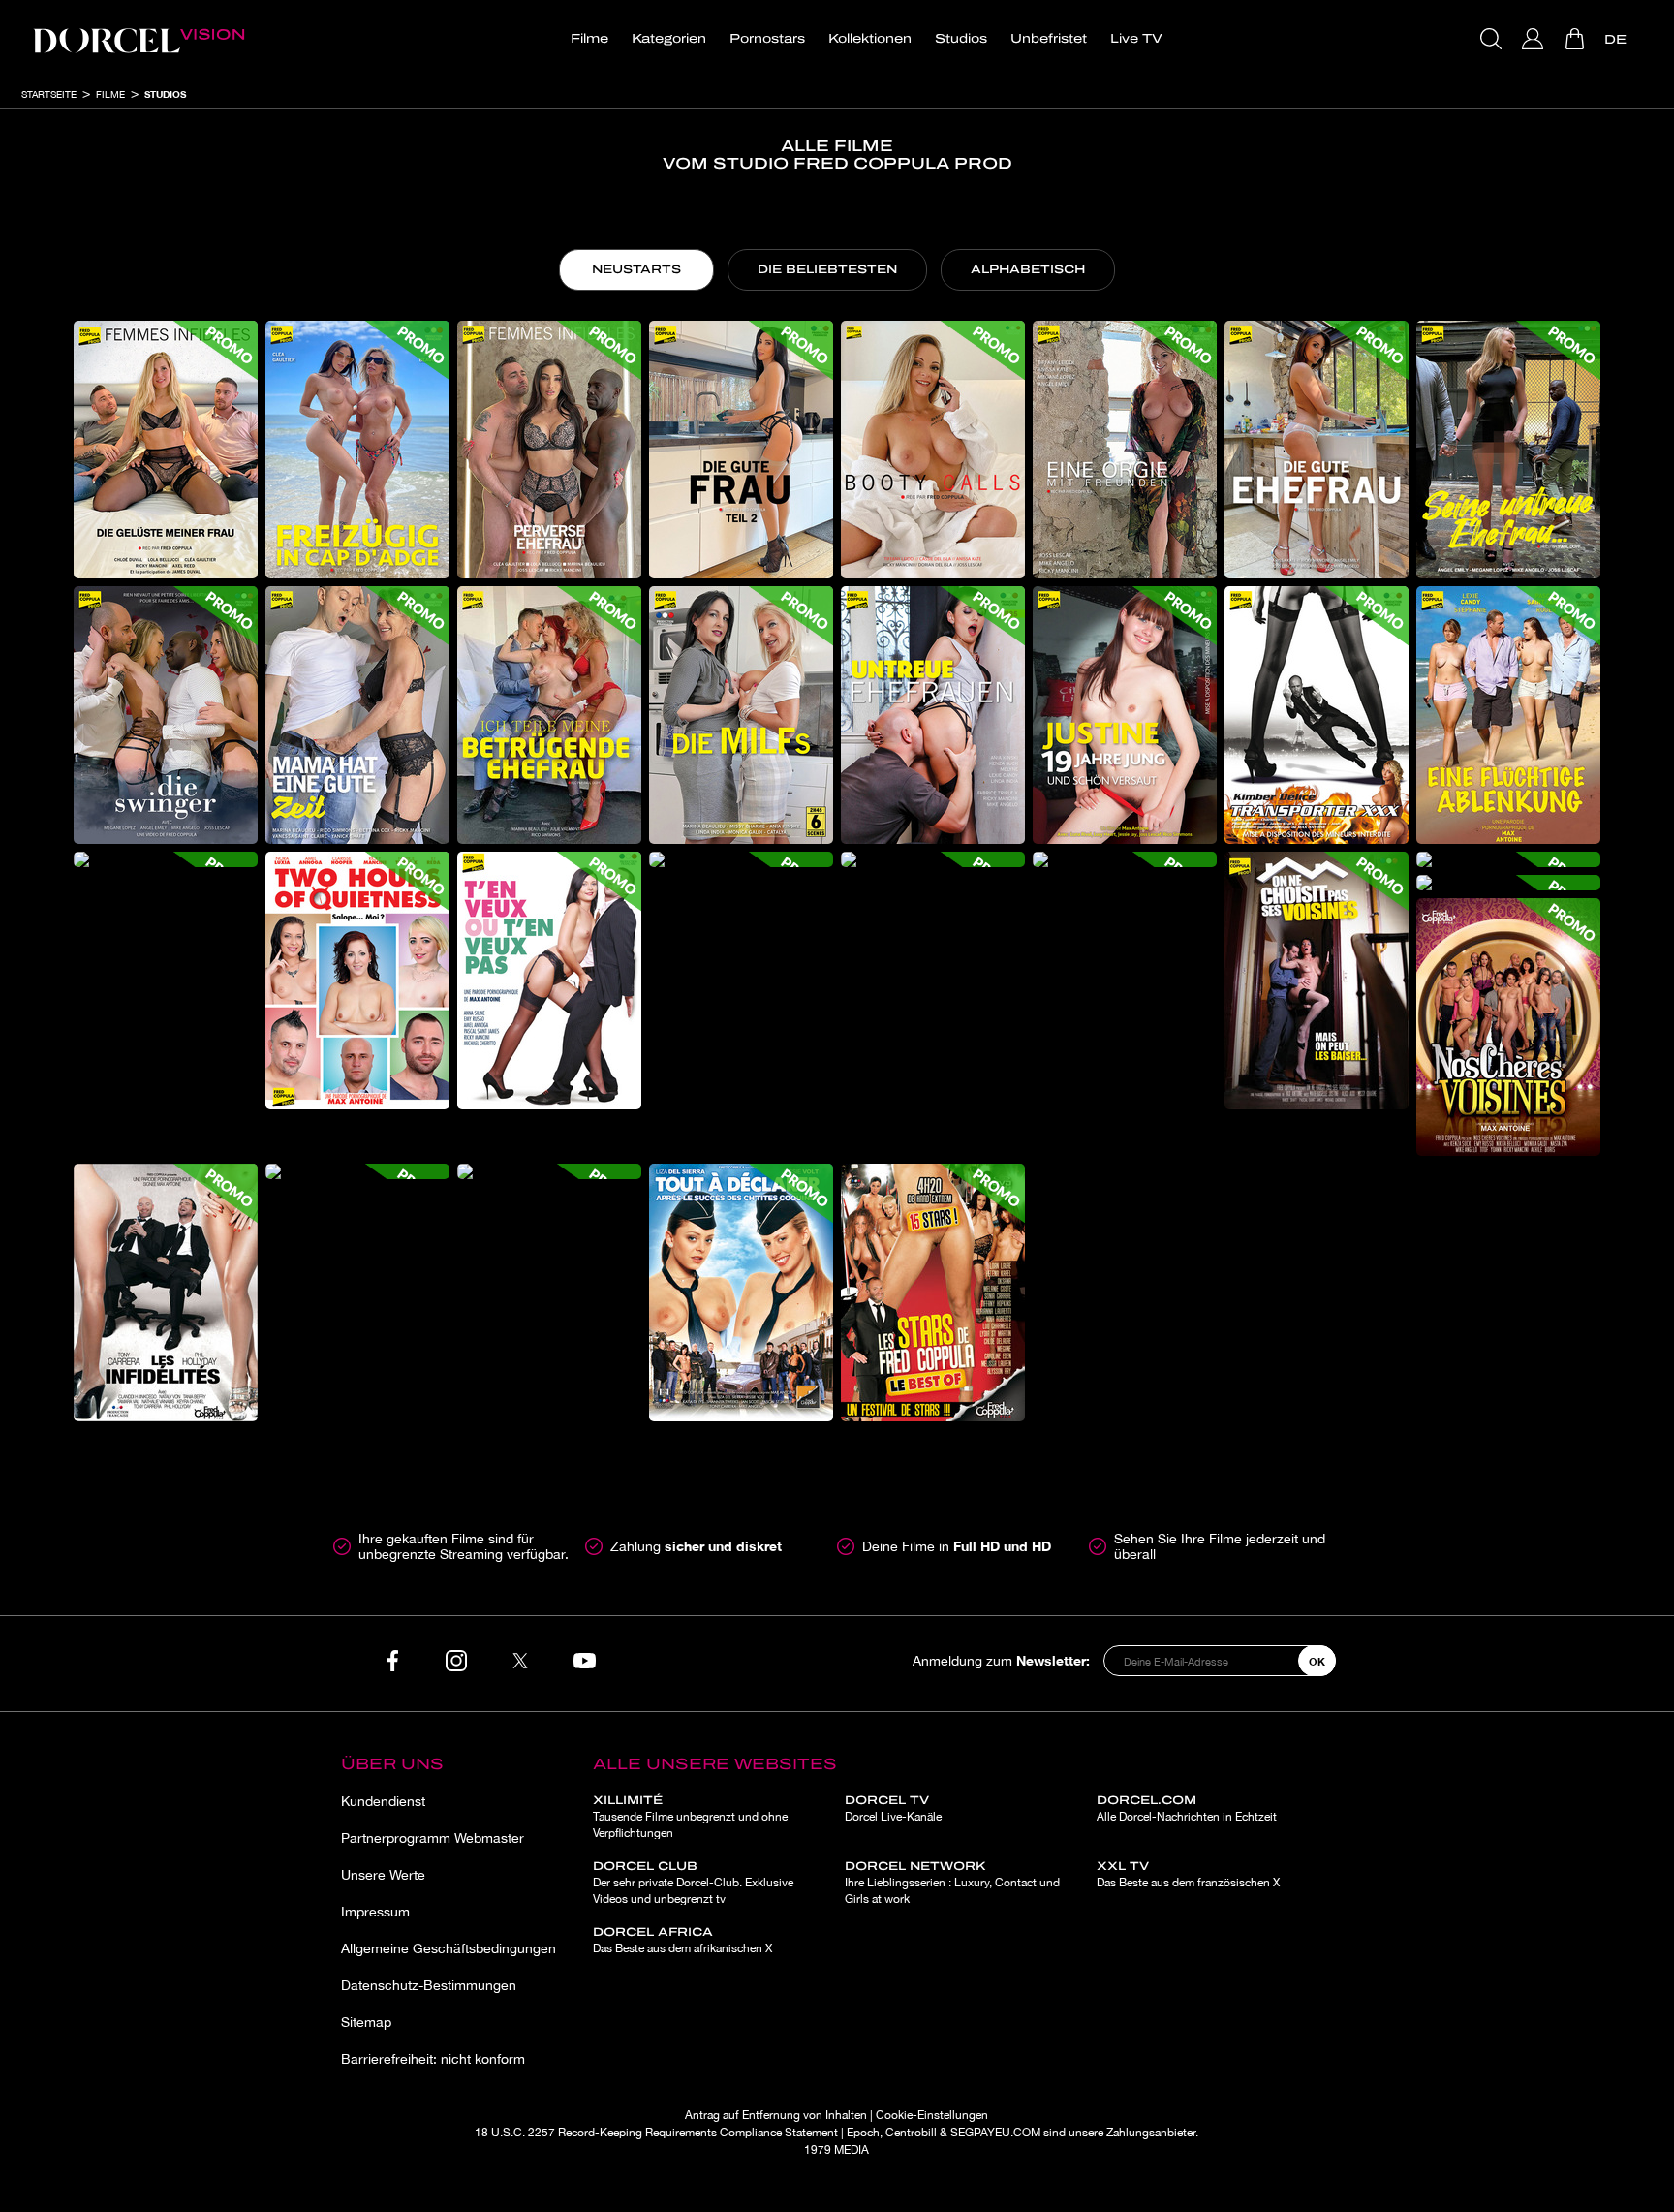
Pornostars (767, 39)
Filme (589, 39)
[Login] (1535, 39)
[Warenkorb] (1577, 39)
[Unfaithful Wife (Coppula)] (1125, 859)
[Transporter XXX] (1317, 715)
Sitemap (366, 2022)
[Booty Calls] (933, 450)
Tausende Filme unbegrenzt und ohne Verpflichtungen (690, 1817)
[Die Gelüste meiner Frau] (166, 450)
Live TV (1136, 39)
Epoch (863, 2133)
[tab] (636, 270)
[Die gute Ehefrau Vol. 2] (741, 450)
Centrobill (911, 2133)
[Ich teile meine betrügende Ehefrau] (549, 715)
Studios (961, 39)
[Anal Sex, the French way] (741, 859)
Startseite (49, 94)
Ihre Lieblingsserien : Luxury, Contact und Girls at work (952, 1883)
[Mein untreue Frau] (166, 859)
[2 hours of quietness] (357, 981)
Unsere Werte (383, 1875)
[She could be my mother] (1508, 859)
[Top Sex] (549, 1171)
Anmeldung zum (1001, 1660)
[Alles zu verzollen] (741, 1293)
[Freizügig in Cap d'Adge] (357, 450)
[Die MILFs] (741, 715)
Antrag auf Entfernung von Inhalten (776, 2115)
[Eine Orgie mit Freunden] (1125, 450)
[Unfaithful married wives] (933, 715)
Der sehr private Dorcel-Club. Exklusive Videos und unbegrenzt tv (693, 1883)
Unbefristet (1049, 39)
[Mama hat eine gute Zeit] (357, 715)
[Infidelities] (166, 1293)
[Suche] (1493, 39)
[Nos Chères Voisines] (1508, 1027)
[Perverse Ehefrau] (549, 450)
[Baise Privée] (357, 1171)
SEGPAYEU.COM (995, 2133)
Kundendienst (383, 1801)
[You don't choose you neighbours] (1317, 981)
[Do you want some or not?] (549, 981)
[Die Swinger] (166, 715)
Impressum (375, 1912)
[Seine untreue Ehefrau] (1508, 450)
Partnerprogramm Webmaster (433, 1838)
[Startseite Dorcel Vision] (139, 39)
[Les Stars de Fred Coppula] (933, 1293)
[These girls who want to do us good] (933, 859)
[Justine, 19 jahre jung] (1125, 715)
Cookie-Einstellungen (932, 2115)
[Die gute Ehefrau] (1317, 450)
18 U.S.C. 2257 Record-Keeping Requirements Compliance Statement (656, 2133)
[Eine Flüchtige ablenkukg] (1508, 715)
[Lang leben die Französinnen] (1508, 883)
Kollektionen (870, 39)
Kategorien (669, 39)
